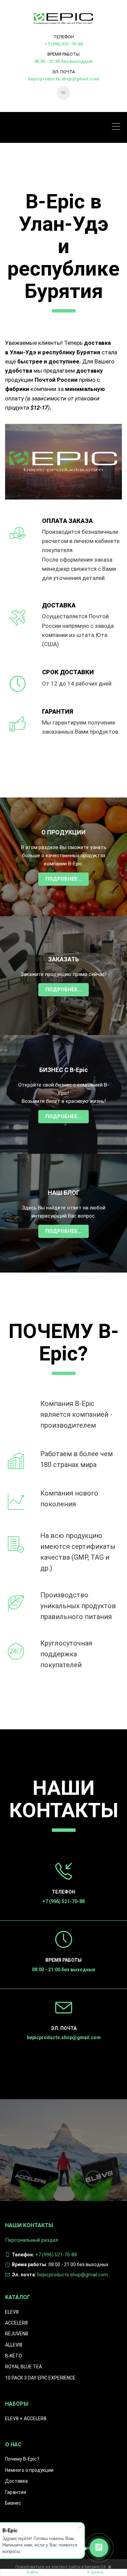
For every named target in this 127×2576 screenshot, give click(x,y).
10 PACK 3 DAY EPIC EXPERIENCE (40, 2378)
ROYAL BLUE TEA (24, 2367)
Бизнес (13, 2503)
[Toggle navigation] (118, 127)
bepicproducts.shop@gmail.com (64, 79)
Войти (33, 2572)
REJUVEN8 (17, 2334)
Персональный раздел (32, 2240)
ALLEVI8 (14, 2345)
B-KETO (14, 2356)
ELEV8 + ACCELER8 (26, 2419)
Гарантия (16, 2492)
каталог (18, 2297)
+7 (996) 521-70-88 (63, 44)
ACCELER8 (16, 2323)
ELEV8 (12, 2312)
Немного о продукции (29, 2470)
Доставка (16, 2481)
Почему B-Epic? (22, 2459)
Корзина (96, 2572)
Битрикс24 (95, 2567)
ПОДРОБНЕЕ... (63, 879)
